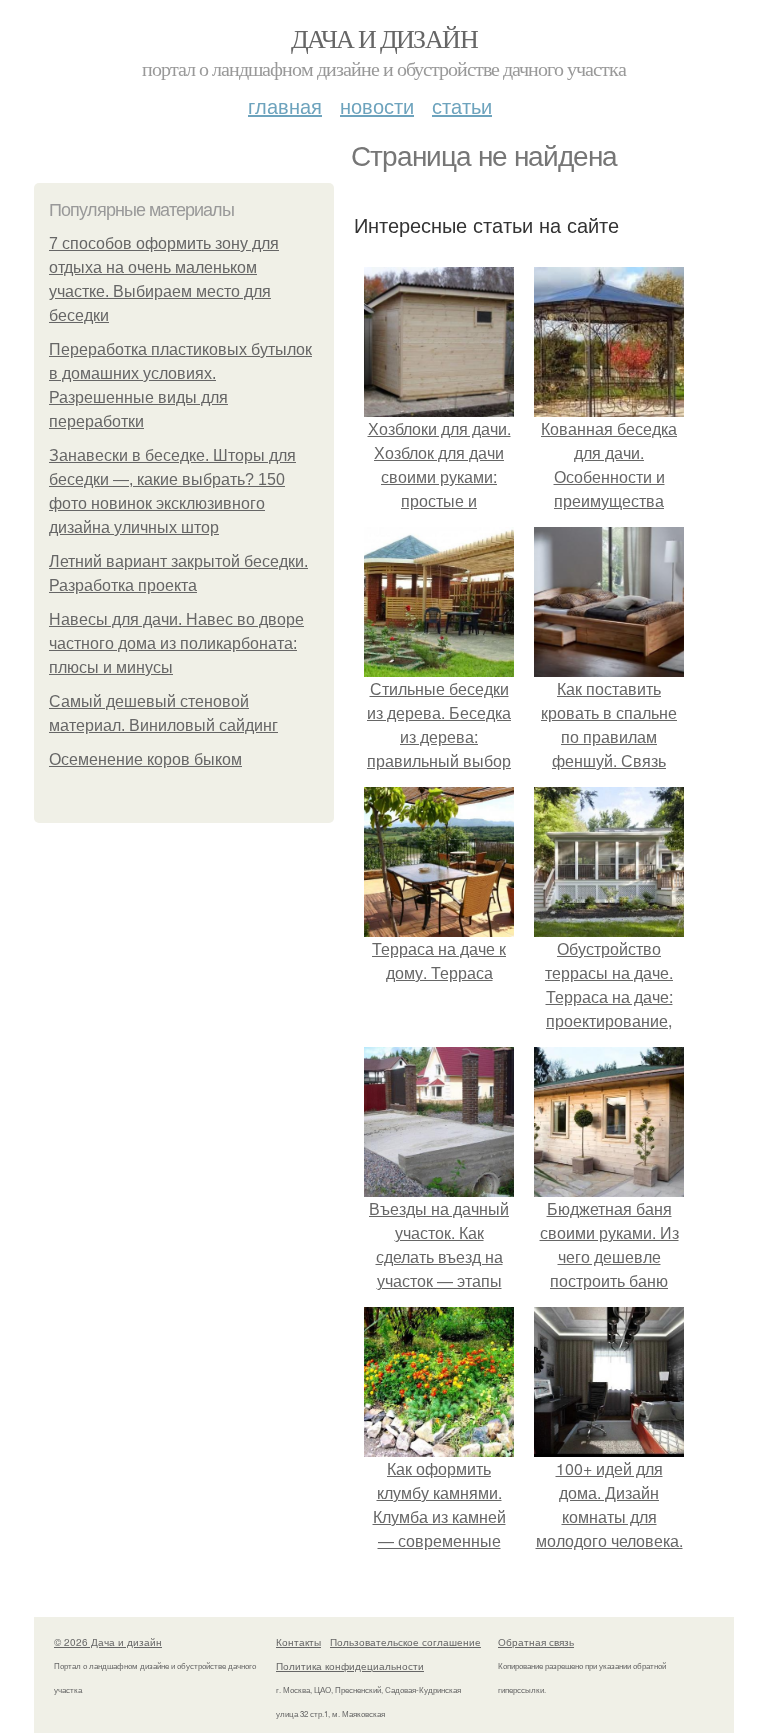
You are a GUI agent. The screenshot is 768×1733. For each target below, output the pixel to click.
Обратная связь (536, 1642)
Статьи (462, 105)
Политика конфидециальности (350, 1666)
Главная (285, 105)
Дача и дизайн (384, 38)
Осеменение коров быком (145, 759)
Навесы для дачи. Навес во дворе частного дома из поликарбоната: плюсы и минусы (176, 643)
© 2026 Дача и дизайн (108, 1642)
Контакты (298, 1642)
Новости (377, 105)
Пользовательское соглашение (405, 1642)
